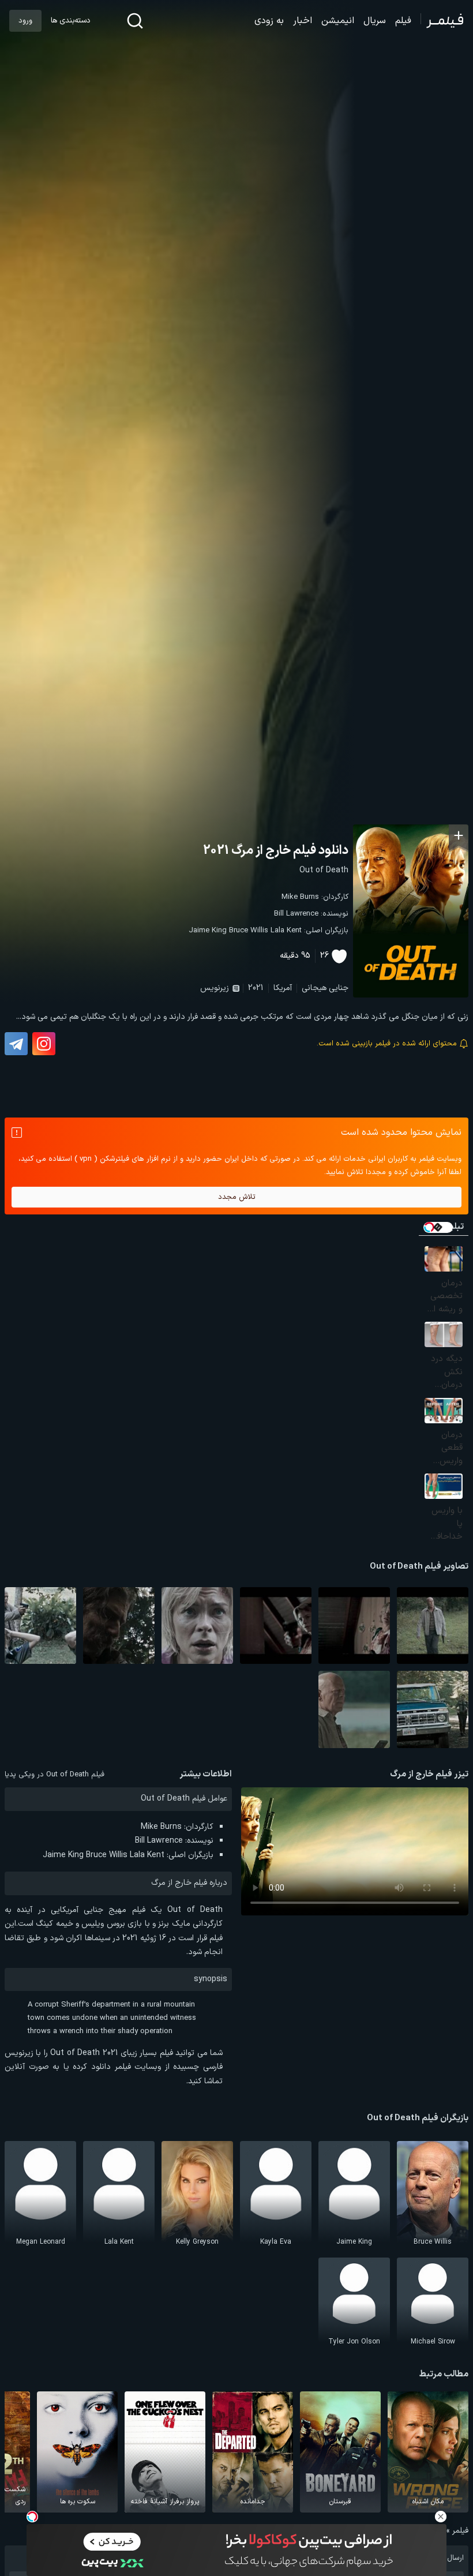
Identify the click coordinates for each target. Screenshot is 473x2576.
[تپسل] (32, 2517)
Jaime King (208, 931)
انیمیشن (338, 21)
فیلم (403, 21)
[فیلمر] (442, 21)
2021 (256, 988)
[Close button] (441, 2517)
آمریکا (283, 988)
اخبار (303, 21)
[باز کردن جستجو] (135, 21)
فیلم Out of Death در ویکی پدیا (55, 1775)
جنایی (339, 988)
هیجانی (314, 988)
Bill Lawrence (296, 914)
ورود (25, 21)
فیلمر (460, 2531)
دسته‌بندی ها (70, 21)
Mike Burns (300, 897)
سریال (375, 21)
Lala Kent (286, 931)
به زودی (269, 21)
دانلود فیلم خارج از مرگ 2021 (276, 851)
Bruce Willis (249, 931)
